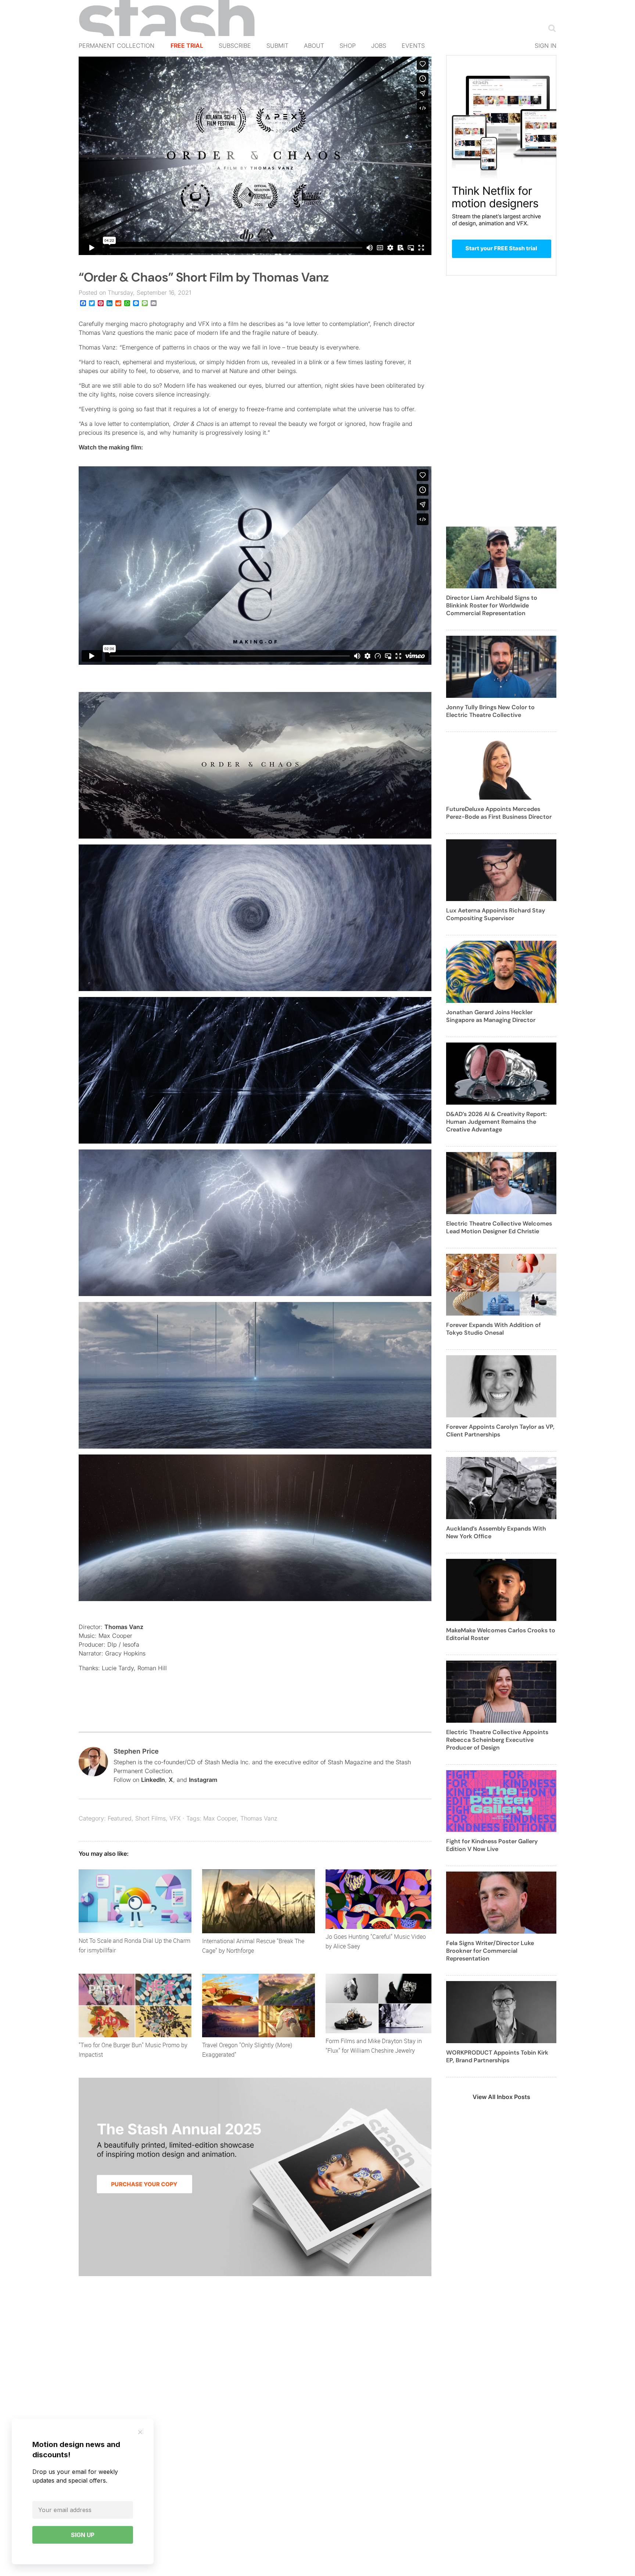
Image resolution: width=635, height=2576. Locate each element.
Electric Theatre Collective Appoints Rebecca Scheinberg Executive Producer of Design (497, 1740)
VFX (175, 1818)
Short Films (150, 1818)
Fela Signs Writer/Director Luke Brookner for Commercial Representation (490, 1951)
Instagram (203, 1780)
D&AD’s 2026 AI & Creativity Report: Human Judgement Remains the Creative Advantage (496, 1122)
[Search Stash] (550, 28)
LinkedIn (153, 1780)
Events (413, 46)
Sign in (546, 46)
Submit (277, 46)
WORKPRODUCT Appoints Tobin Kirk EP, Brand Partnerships (497, 2056)
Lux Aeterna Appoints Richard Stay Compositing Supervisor (496, 914)
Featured (120, 1818)
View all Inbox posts (501, 2097)
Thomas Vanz (124, 1627)
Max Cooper (220, 1818)
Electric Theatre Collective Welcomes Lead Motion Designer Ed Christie (499, 1227)
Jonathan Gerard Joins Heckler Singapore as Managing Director (491, 1016)
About (314, 46)
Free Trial (187, 46)
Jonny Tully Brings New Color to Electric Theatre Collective (490, 711)
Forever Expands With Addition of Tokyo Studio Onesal (494, 1329)
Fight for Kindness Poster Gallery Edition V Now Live (492, 1845)
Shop (348, 46)
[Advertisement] (501, 405)
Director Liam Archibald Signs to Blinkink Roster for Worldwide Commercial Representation (492, 605)
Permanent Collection (116, 46)
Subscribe (235, 46)
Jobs (379, 46)
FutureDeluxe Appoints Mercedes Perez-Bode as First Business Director (499, 813)
